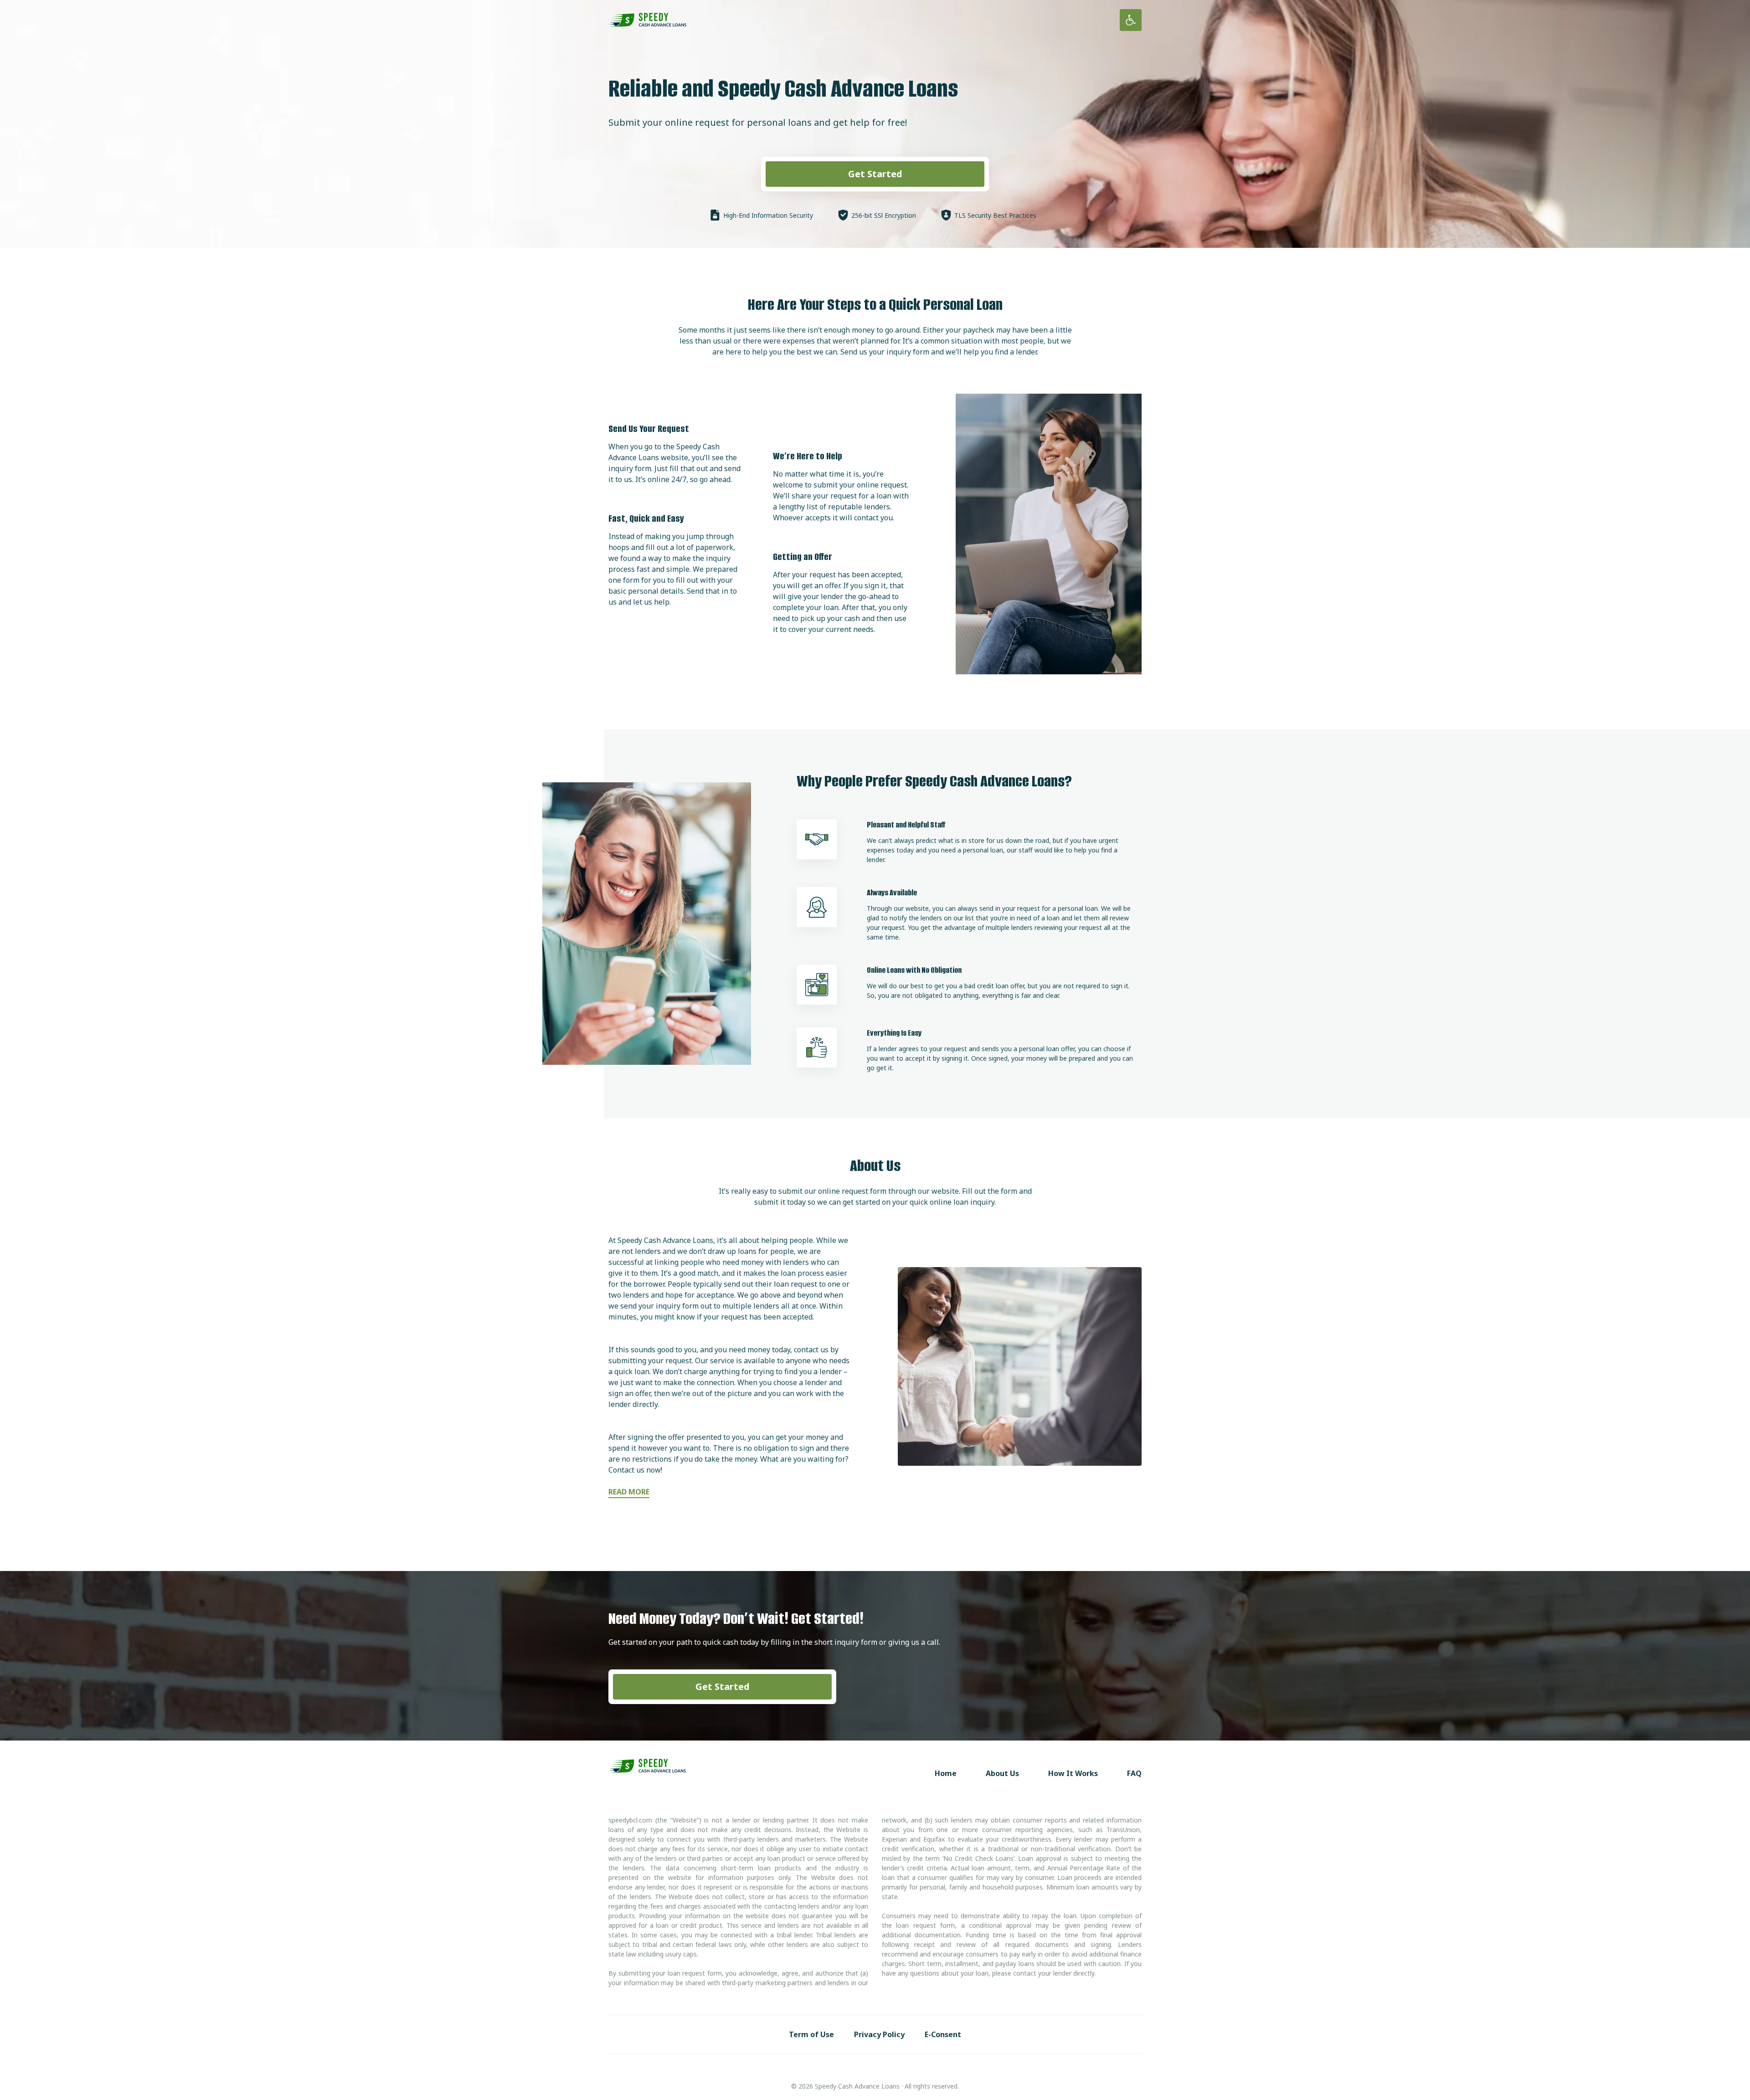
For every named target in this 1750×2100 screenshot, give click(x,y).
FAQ (1134, 1773)
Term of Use (811, 2034)
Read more (629, 1492)
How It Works (1073, 1773)
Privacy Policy (879, 2034)
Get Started (875, 174)
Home (946, 1773)
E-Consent (943, 2034)
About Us (1002, 1773)
